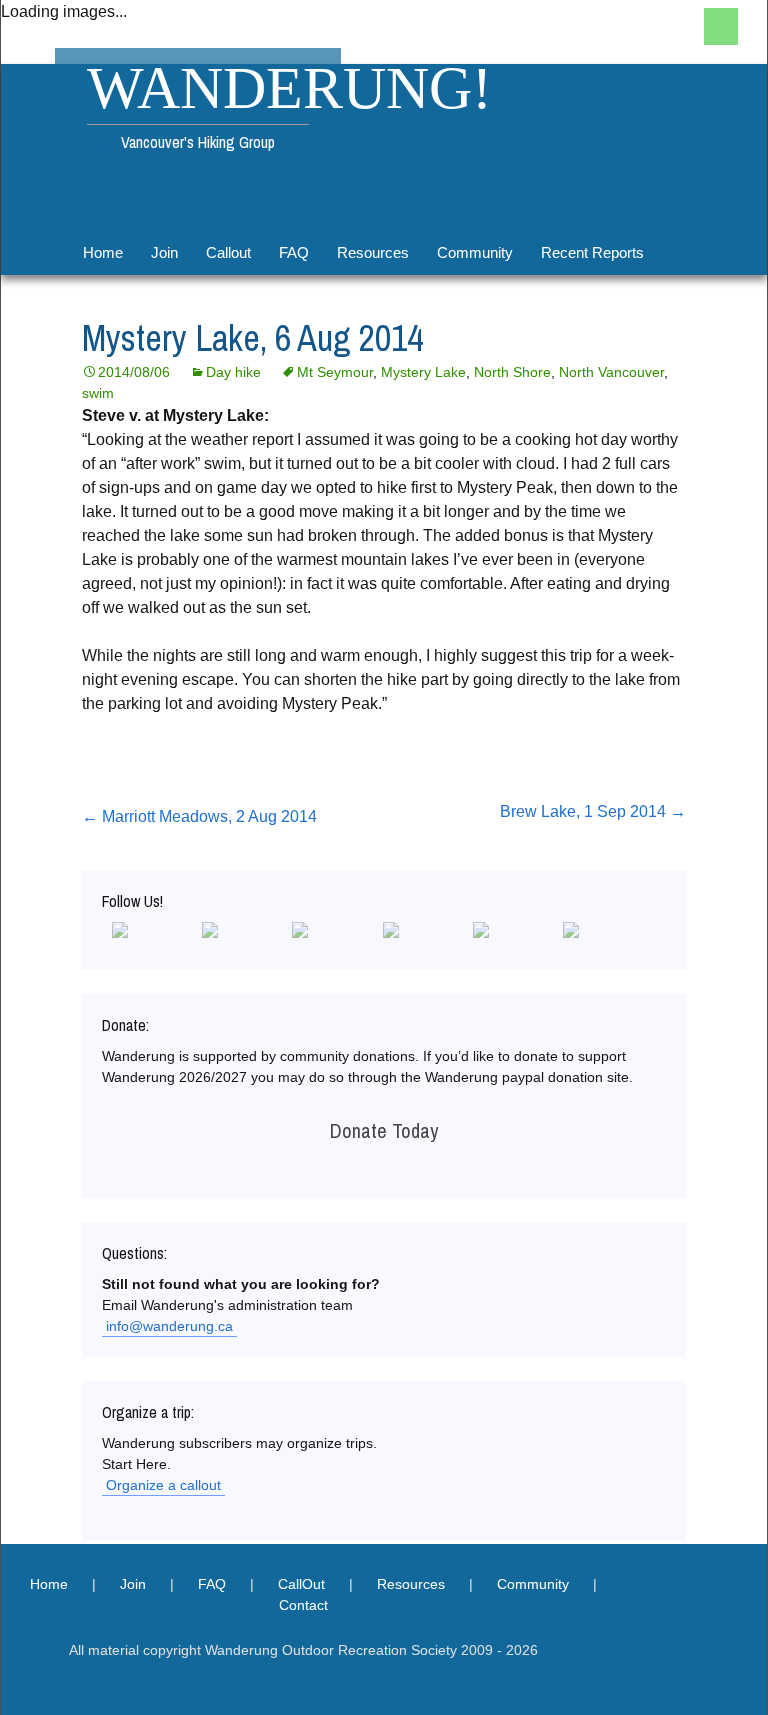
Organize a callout (163, 1485)
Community (475, 252)
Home (103, 252)
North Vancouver (611, 372)
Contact (303, 1605)
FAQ (294, 252)
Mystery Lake (423, 372)
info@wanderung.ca (169, 1326)
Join (164, 252)
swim (98, 393)
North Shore (512, 372)
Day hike (233, 372)
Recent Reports (592, 252)
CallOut (301, 1584)
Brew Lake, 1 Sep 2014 (593, 811)
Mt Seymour (335, 372)
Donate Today (384, 1130)
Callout (228, 252)
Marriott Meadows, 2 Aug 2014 (199, 816)
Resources (373, 252)
